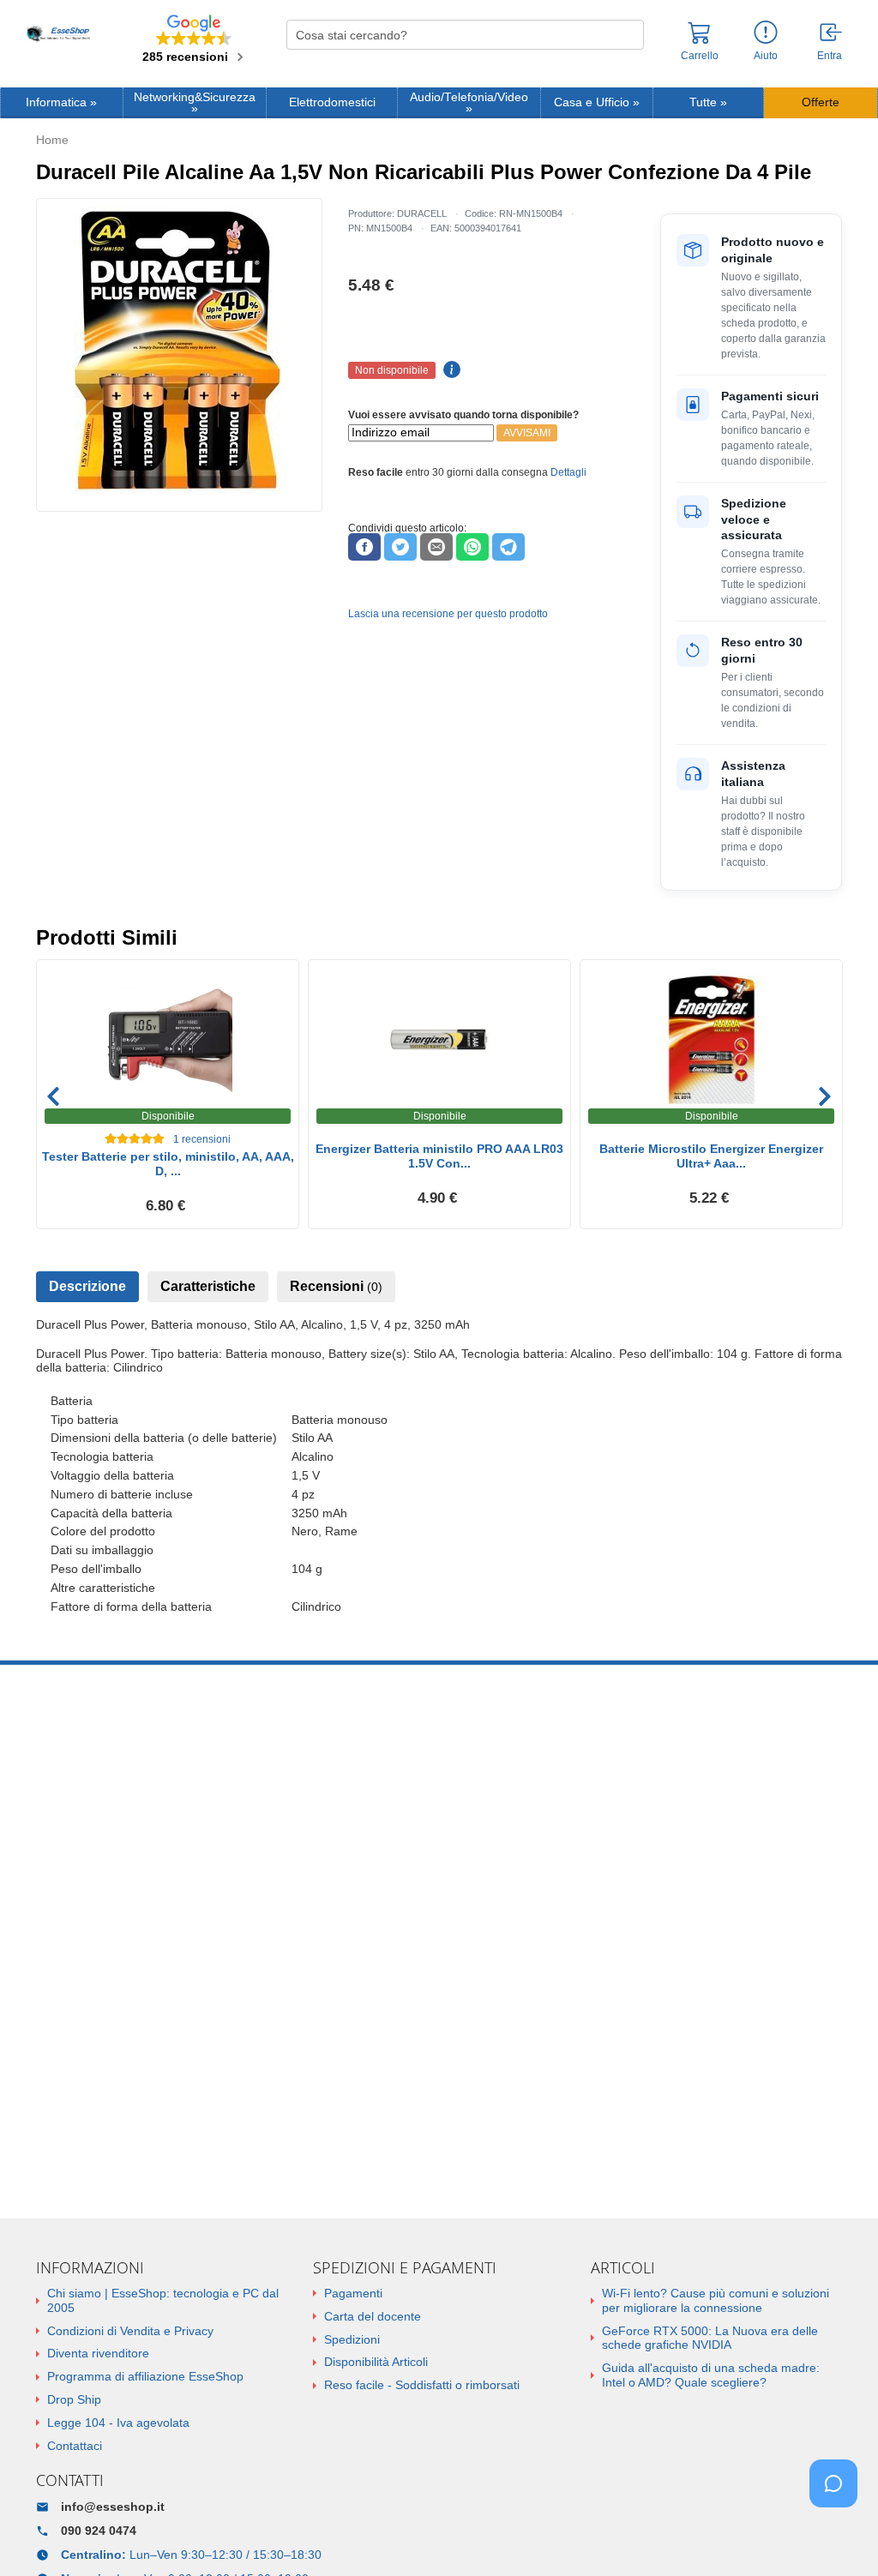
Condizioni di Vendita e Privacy (130, 2331)
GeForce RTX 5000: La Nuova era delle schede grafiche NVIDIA (710, 2338)
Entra (830, 56)
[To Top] (839, 2536)
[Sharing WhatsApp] (472, 547)
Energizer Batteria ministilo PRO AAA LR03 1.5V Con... (439, 1156)
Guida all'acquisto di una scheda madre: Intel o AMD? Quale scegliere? (711, 2375)
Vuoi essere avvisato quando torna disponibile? (463, 415)
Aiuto (766, 56)
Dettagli (568, 472)
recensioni (202, 1139)
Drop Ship (74, 2399)
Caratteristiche (208, 1286)
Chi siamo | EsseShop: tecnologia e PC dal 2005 (163, 2300)
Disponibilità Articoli (376, 2362)
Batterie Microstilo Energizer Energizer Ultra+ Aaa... (711, 1156)
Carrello (700, 56)
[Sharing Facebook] (364, 547)
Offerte (821, 102)
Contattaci (75, 2446)
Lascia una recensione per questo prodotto (448, 614)
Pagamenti (353, 2293)
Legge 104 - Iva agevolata (118, 2423)
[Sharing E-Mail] (436, 547)
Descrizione (87, 1286)
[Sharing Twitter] (400, 547)
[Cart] (700, 40)
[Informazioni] (766, 33)
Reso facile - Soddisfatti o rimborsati (422, 2385)
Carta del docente (373, 2316)
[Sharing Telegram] (508, 547)
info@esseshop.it (113, 2507)
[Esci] (832, 33)
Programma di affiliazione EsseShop (145, 2376)
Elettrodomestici (332, 102)
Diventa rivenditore (98, 2353)
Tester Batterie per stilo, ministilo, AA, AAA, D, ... (168, 1164)
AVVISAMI (527, 433)
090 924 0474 (99, 2531)
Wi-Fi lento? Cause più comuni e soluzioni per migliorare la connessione (716, 2300)
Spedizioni (352, 2339)
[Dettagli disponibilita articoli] (449, 370)
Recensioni (336, 1286)
